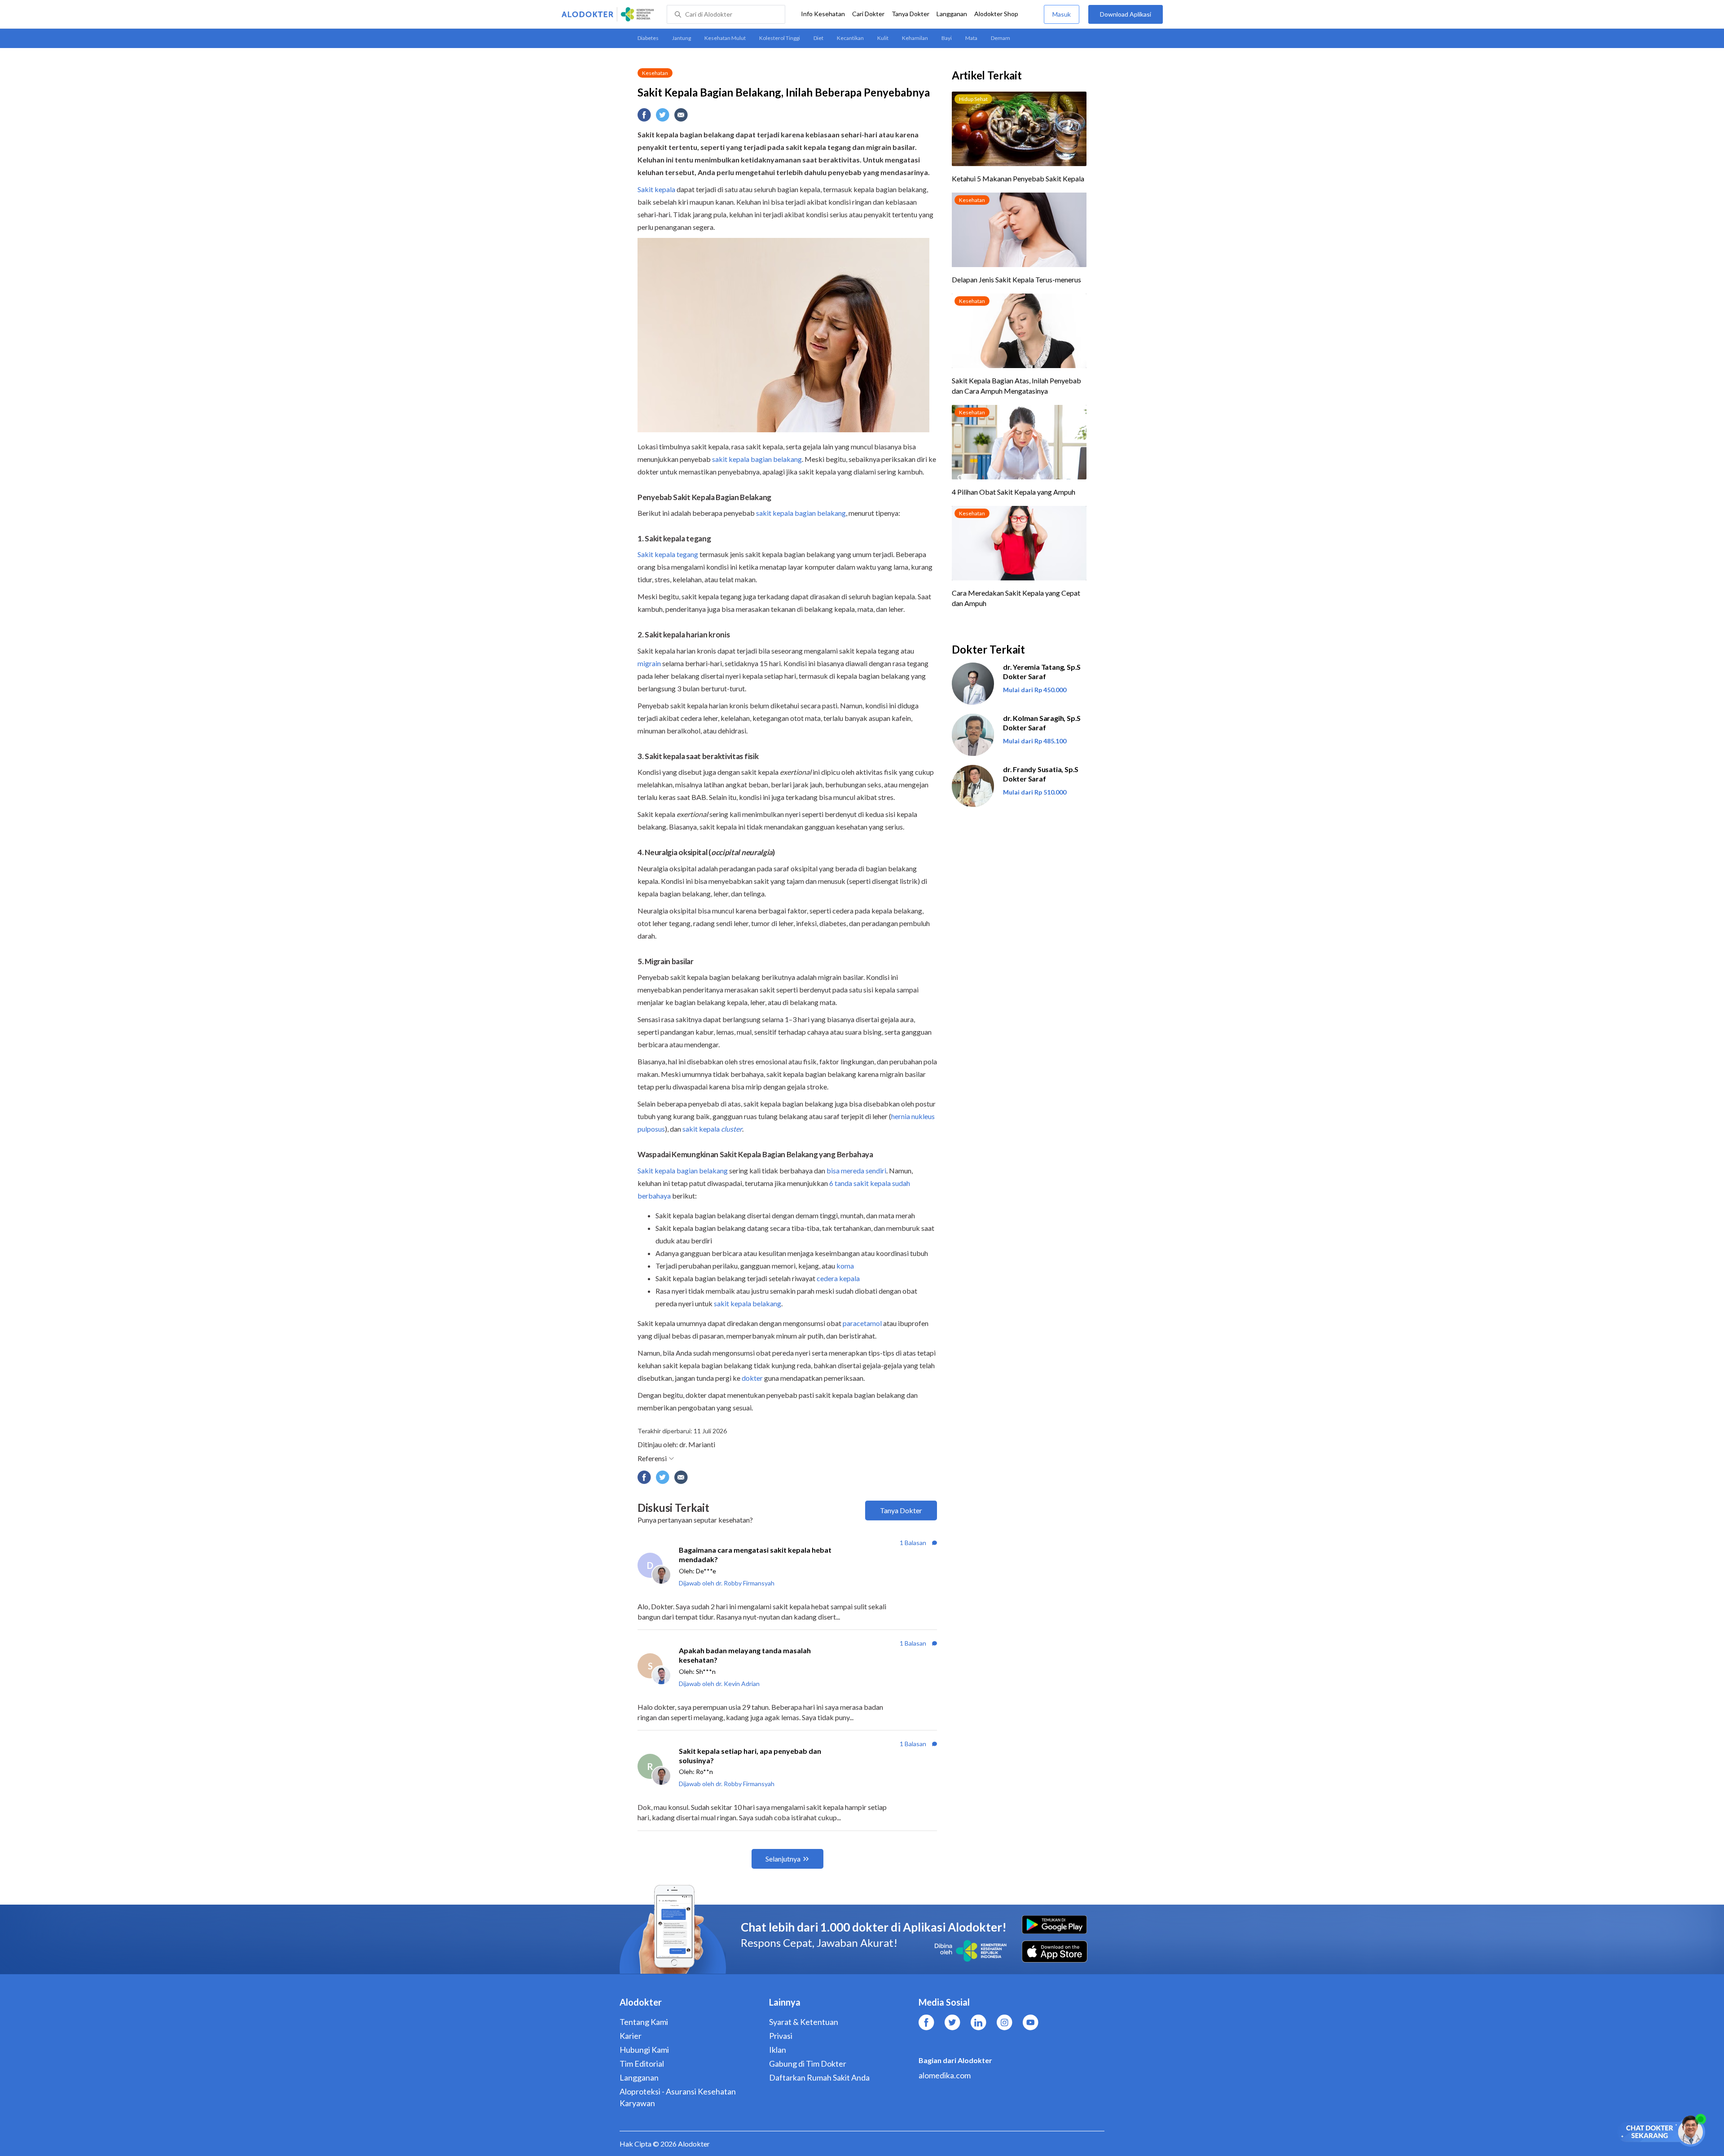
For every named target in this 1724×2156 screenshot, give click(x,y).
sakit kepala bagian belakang (757, 459)
